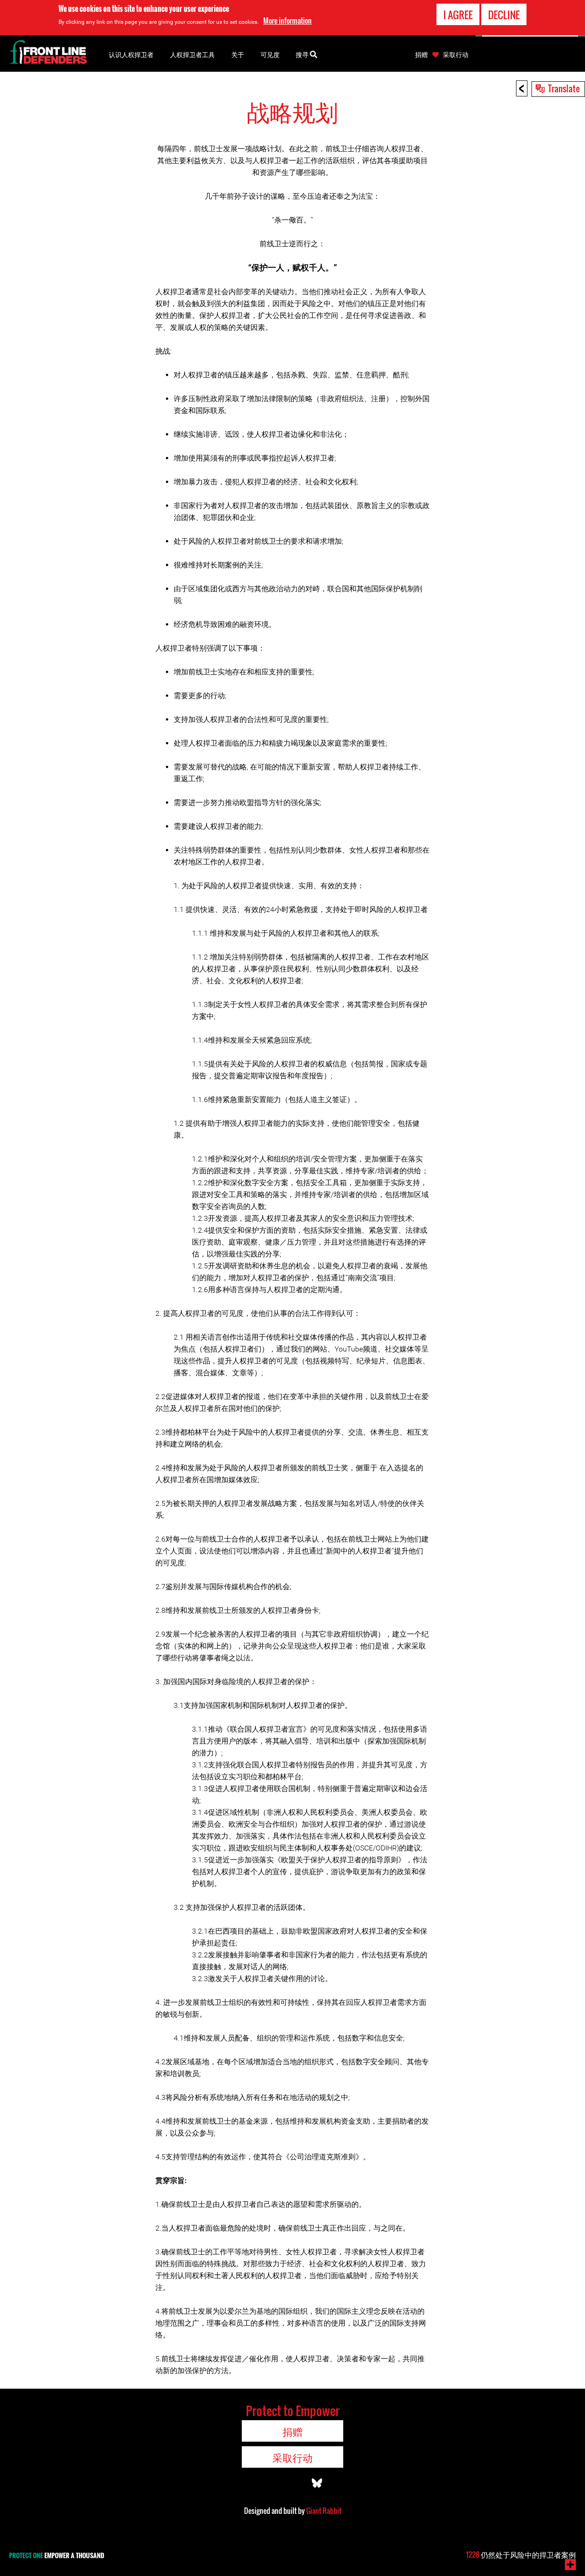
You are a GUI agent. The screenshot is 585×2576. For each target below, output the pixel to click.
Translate (564, 88)
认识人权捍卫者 (131, 54)
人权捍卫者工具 (192, 54)
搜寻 (303, 54)
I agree (458, 15)
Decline (504, 15)
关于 (238, 54)
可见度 (270, 54)
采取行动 (456, 54)
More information (287, 21)
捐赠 (421, 54)
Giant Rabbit (324, 2511)
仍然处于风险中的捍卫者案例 (521, 2555)
